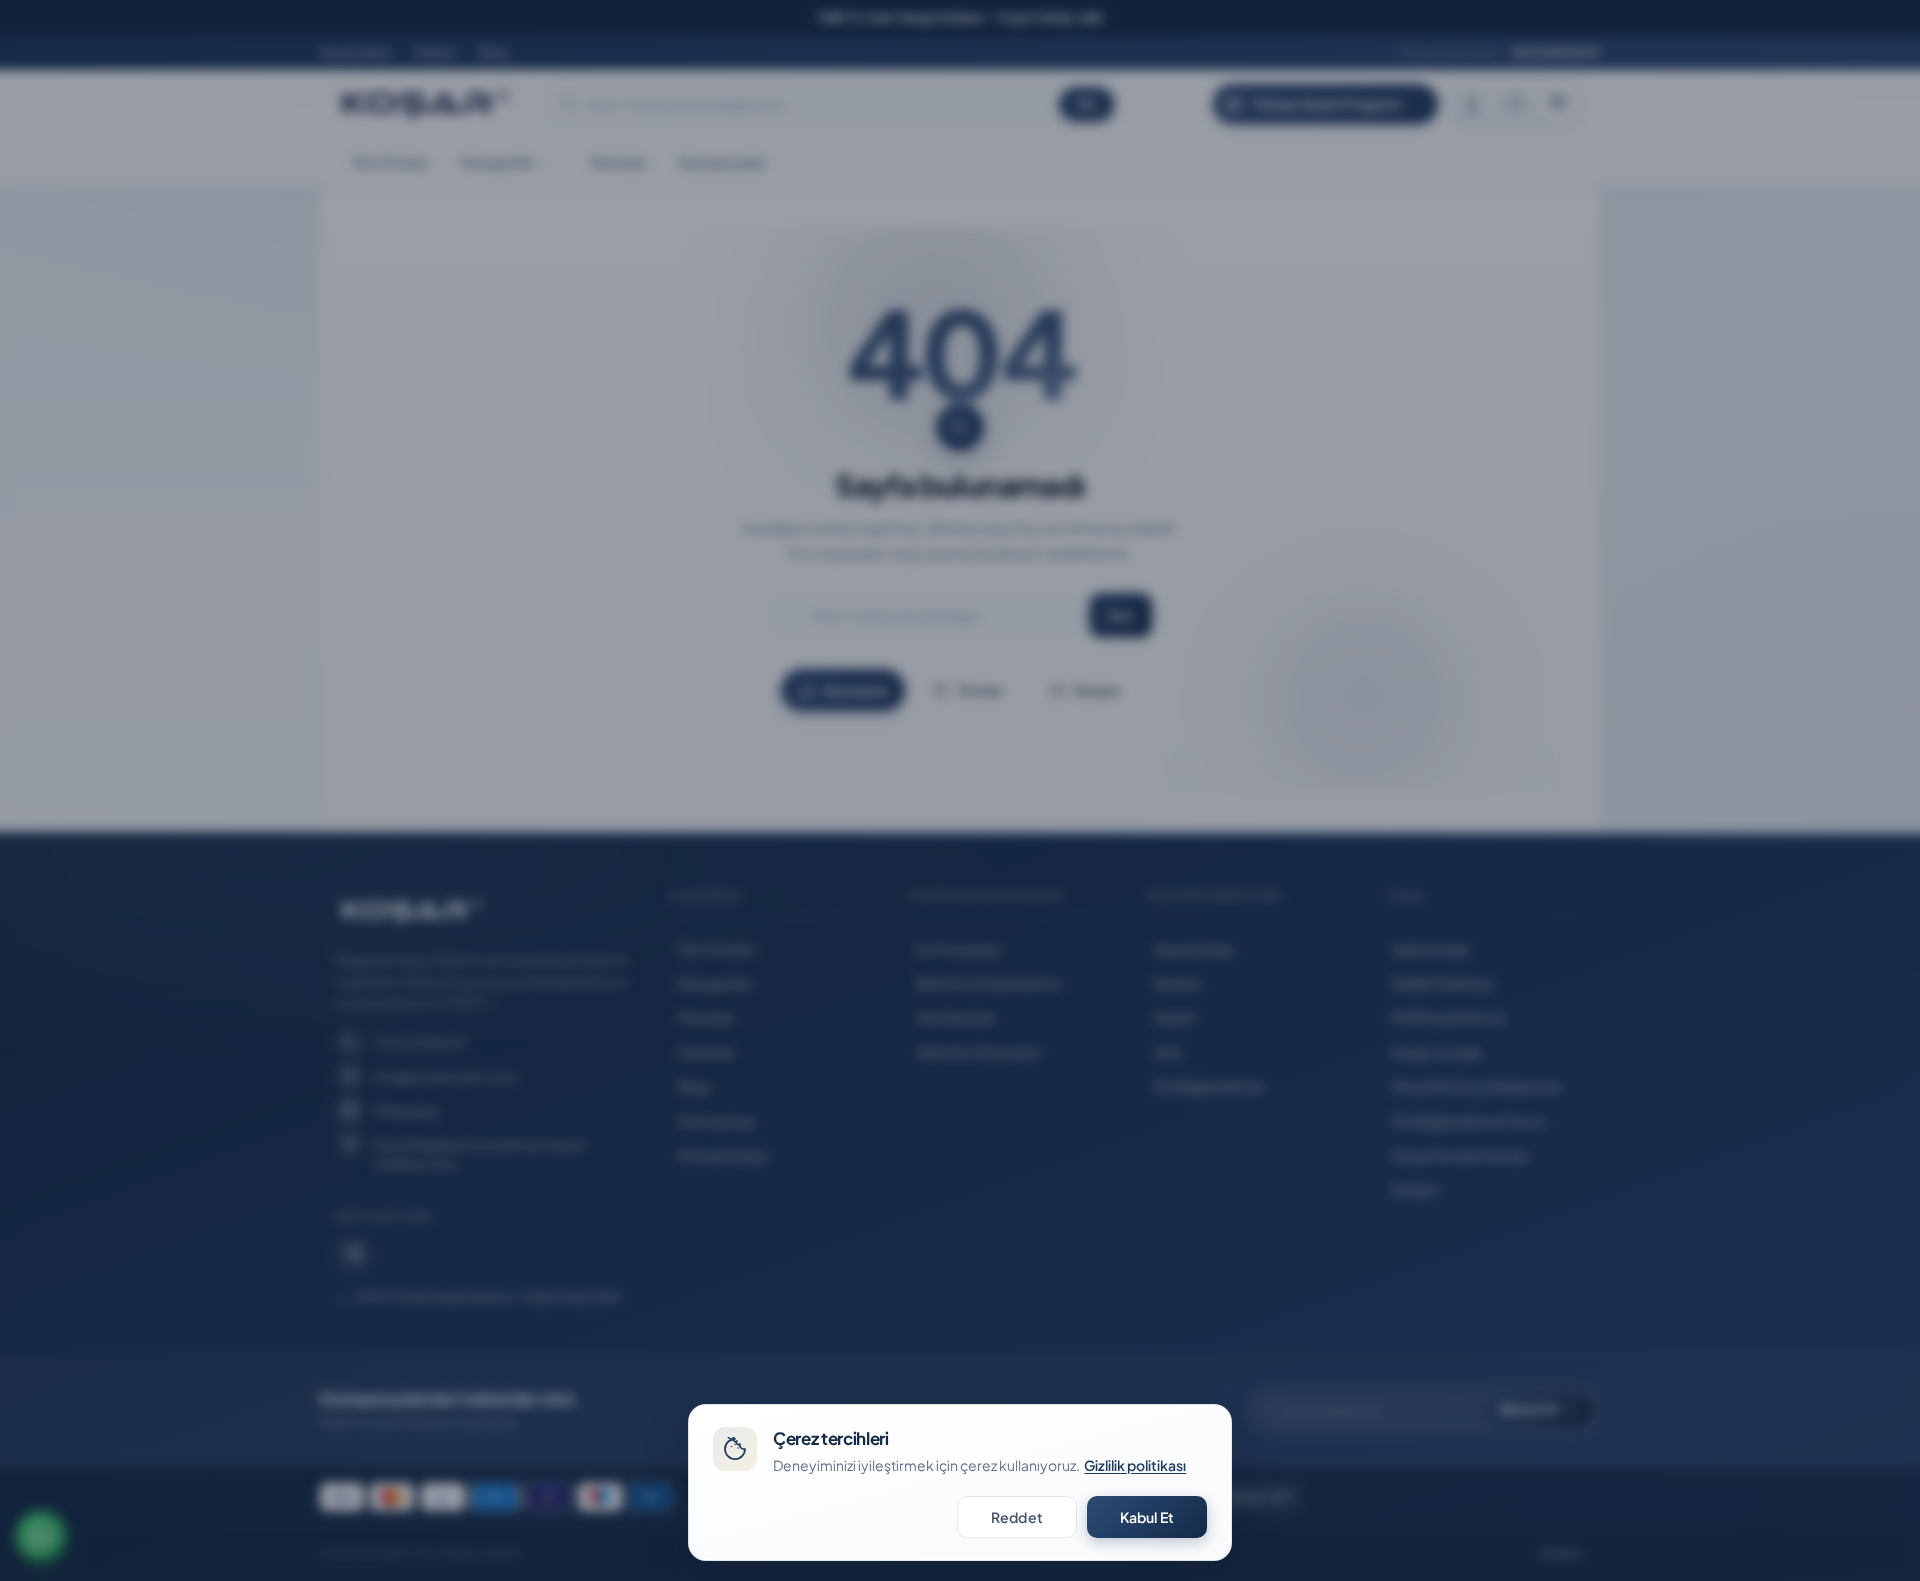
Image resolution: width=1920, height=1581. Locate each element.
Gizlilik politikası (1135, 1465)
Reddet (1017, 1517)
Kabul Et (1147, 1517)
